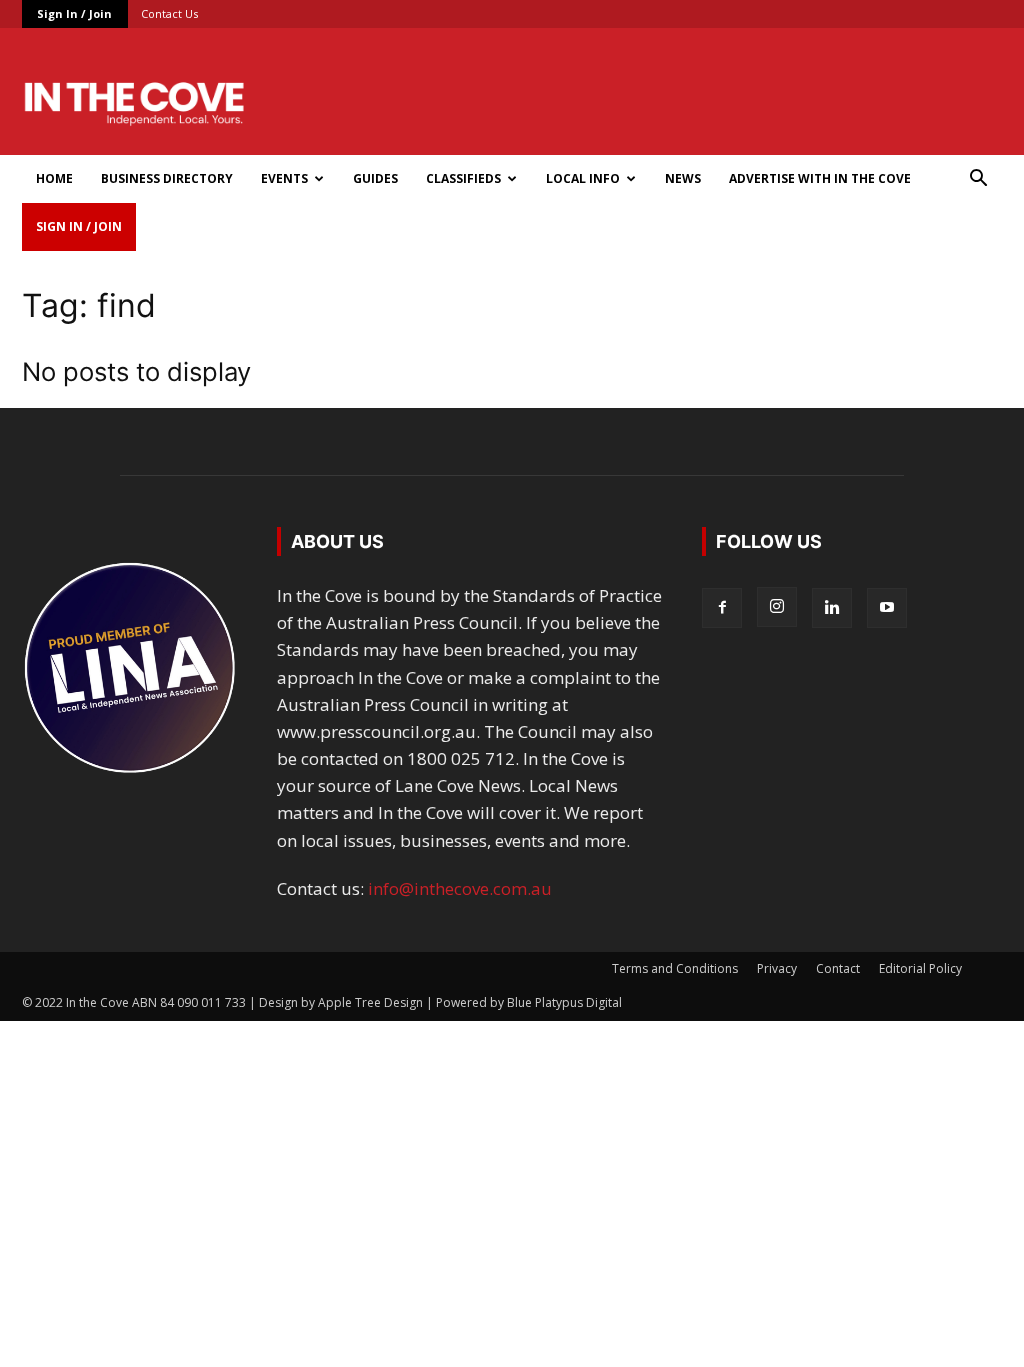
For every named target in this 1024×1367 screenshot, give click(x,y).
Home (54, 178)
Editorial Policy (920, 968)
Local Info (583, 178)
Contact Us (169, 13)
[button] (978, 179)
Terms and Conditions (675, 968)
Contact (838, 968)
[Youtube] (887, 608)
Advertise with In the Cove (820, 178)
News (683, 178)
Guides (375, 178)
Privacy (777, 968)
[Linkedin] (832, 608)
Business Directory (167, 178)
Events (284, 178)
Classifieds (463, 178)
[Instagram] (777, 607)
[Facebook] (722, 608)
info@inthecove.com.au (460, 888)
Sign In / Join (74, 13)
